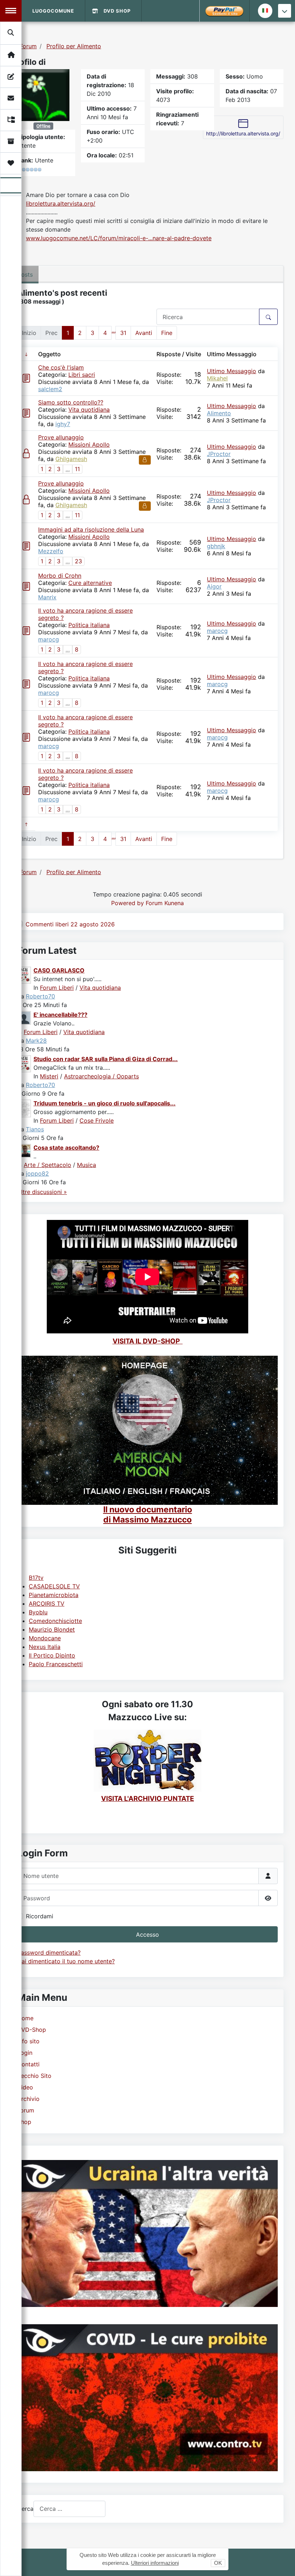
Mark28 (36, 1041)
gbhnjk (216, 546)
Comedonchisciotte (55, 1621)
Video (25, 2087)
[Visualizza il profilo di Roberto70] (24, 975)
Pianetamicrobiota (54, 1595)
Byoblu (38, 1612)
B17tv (36, 1578)
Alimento (219, 413)
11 (77, 469)
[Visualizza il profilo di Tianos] (24, 1108)
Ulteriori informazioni (155, 2563)
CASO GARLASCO (59, 970)
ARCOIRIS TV (47, 1604)
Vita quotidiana (89, 410)
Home (25, 2018)
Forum (26, 2110)
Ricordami (40, 1916)
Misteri (49, 1076)
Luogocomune (53, 11)
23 (78, 561)
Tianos (35, 1129)
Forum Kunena (165, 903)
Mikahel (217, 378)
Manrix (47, 597)
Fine (167, 333)
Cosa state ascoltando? (66, 1148)
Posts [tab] (25, 274)
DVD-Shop (32, 2030)
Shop (24, 2122)
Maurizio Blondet (52, 1629)
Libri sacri (82, 375)
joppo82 (37, 1173)
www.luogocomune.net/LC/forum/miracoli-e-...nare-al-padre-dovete (119, 238)
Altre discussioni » (42, 1192)
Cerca (25, 2509)
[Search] (11, 33)
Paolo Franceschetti (56, 1664)
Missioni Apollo (89, 444)
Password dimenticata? (49, 1953)
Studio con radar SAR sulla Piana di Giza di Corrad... (106, 1059)
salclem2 (50, 389)
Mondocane (45, 1638)
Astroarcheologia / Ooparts (101, 1076)
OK (218, 2563)
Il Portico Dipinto (52, 1655)
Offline (43, 126)
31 (123, 333)
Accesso (147, 1935)
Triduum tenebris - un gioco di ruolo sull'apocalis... (105, 1103)
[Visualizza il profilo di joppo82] (24, 1150)
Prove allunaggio (61, 437)
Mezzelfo (51, 551)
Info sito (28, 2041)
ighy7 (63, 424)
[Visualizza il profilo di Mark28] (24, 1017)
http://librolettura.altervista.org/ (243, 133)
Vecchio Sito (34, 2076)
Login (25, 2053)
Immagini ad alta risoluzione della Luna (91, 529)
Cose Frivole (97, 1121)
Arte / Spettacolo (47, 1165)
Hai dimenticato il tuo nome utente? (66, 1961)
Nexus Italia (45, 1647)
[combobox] (69, 2509)
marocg (49, 639)
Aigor (214, 586)
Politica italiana (89, 625)
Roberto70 (40, 996)
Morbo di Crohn (60, 576)
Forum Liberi (57, 988)
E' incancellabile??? (60, 1015)
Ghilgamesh (71, 459)
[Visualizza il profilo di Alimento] (44, 94)
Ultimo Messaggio (232, 371)
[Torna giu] (285, 11)
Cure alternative (90, 583)
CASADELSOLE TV (54, 1586)
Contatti (28, 2064)
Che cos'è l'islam (61, 367)
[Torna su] (282, 2563)
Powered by (128, 903)
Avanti (144, 333)
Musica (87, 1165)
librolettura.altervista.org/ (61, 204)
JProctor (219, 454)
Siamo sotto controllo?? (71, 402)
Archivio (28, 2099)
